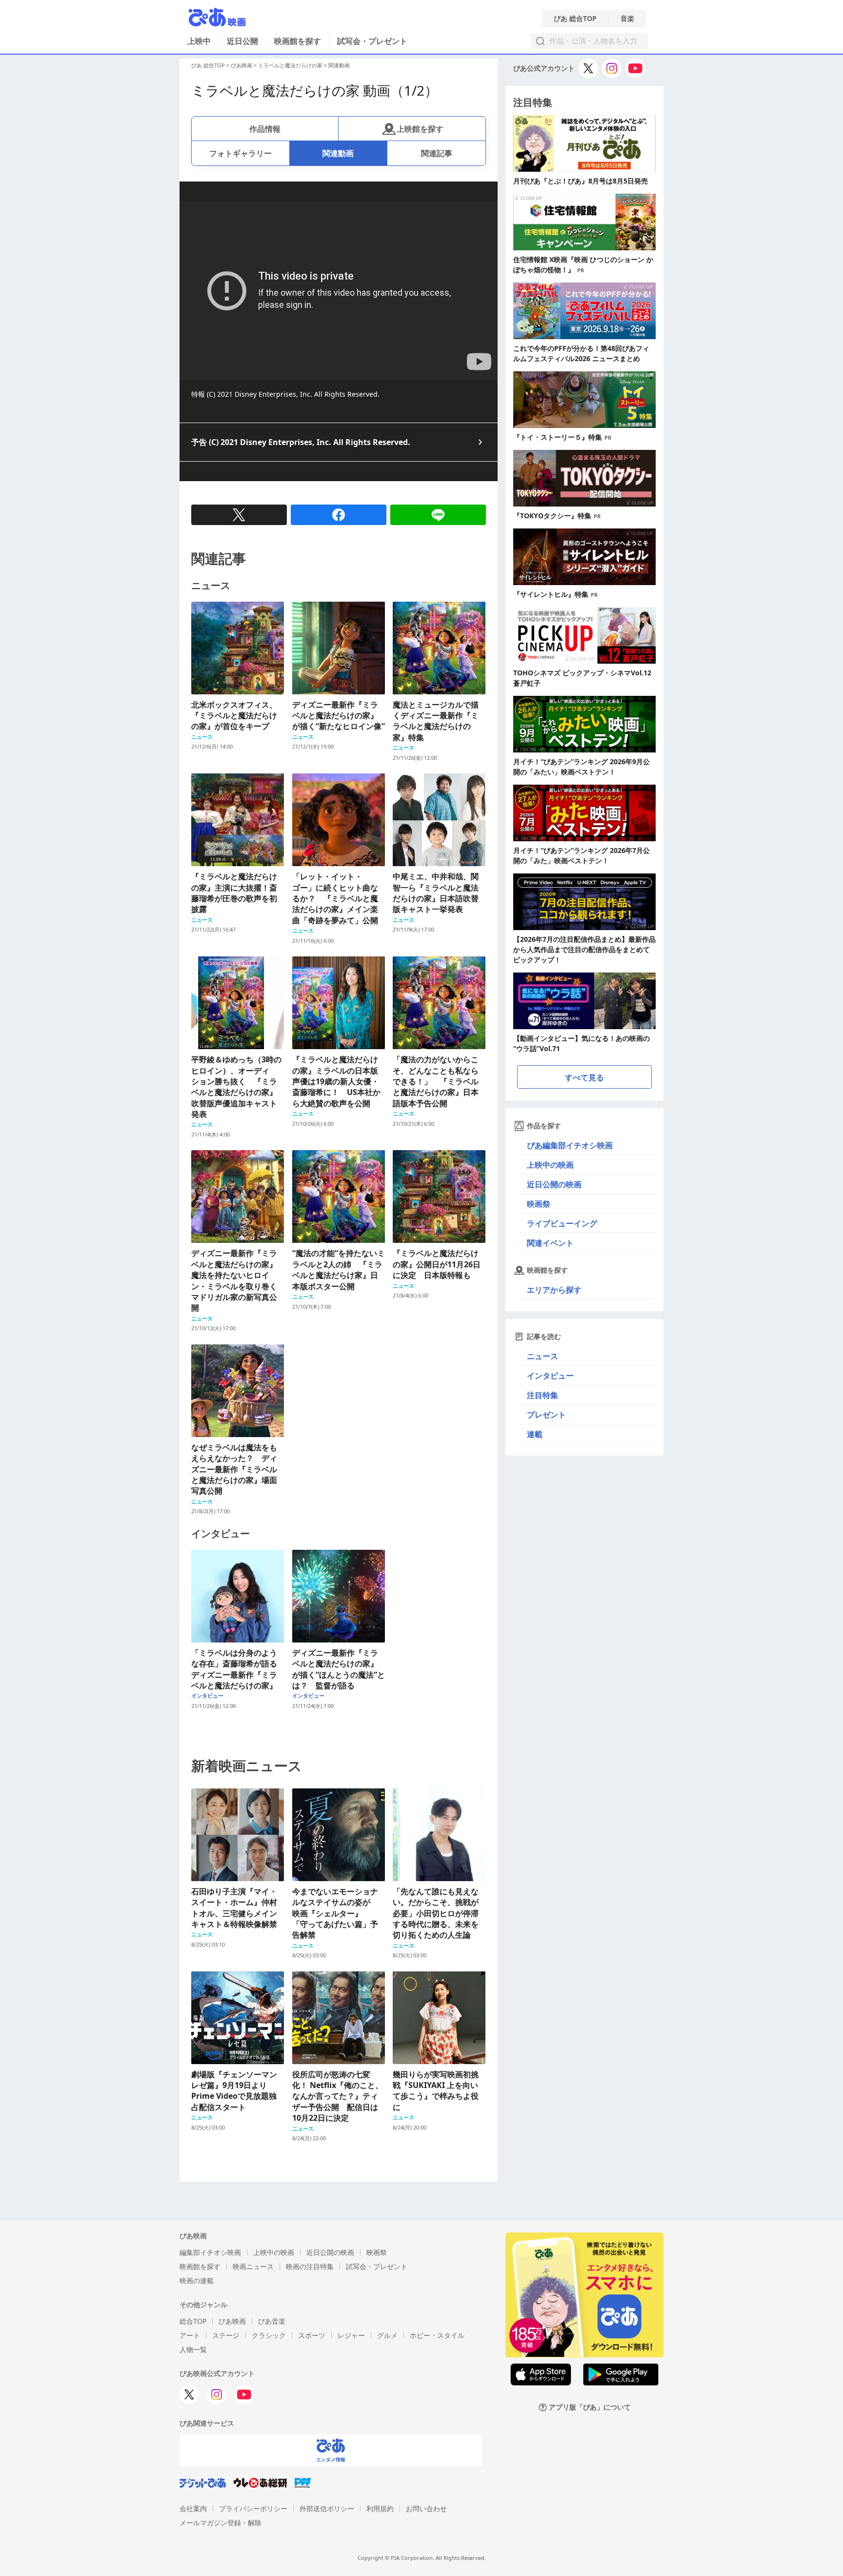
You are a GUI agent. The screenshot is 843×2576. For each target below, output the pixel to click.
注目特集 (542, 1395)
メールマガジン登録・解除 (221, 2523)
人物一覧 (193, 2349)
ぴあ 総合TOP (575, 19)
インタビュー (550, 1376)
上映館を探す (420, 129)
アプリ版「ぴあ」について (590, 2407)
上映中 (199, 41)
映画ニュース (253, 2266)
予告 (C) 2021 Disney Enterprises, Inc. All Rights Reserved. (301, 442)
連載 (535, 1434)
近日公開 (242, 41)
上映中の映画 (550, 1165)
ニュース (542, 1356)
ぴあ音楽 (272, 2321)
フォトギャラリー (241, 153)
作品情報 (265, 129)
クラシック (269, 2335)
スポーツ (312, 2335)
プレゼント (546, 1415)
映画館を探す (298, 41)
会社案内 (193, 2508)
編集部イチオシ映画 (210, 2252)
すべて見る (584, 1077)
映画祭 (539, 1204)
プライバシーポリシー (253, 2508)
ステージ (226, 2335)
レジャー (351, 2335)
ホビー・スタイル (437, 2335)
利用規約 (380, 2508)
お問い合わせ (426, 2508)
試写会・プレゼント (372, 41)
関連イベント (550, 1243)
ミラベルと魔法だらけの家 (290, 65)
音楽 (627, 19)
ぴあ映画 (241, 65)
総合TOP (193, 2321)
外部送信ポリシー (327, 2508)
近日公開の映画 (554, 1184)
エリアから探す (554, 1290)
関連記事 (437, 153)
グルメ (387, 2335)
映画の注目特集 (310, 2266)
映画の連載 (197, 2281)
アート (190, 2335)
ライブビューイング (562, 1223)
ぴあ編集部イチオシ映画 (570, 1145)
